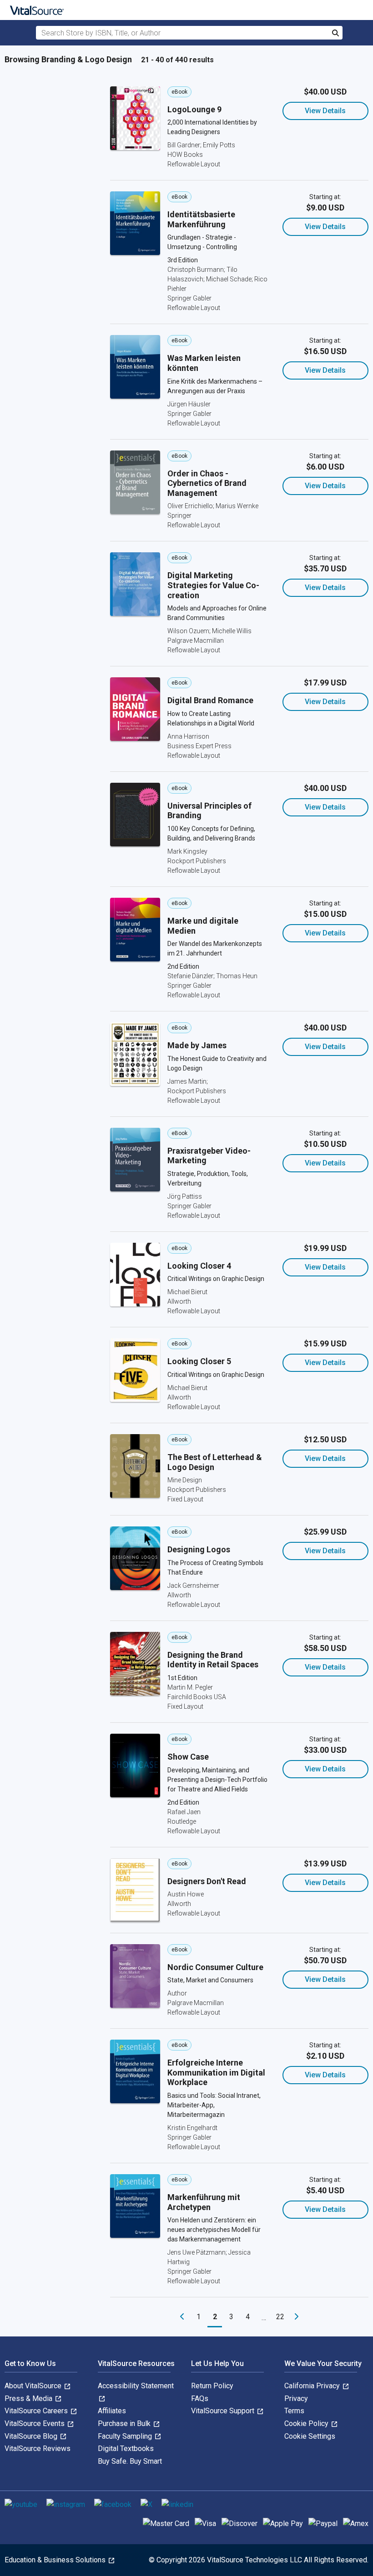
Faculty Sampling (126, 2436)
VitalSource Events (35, 2423)
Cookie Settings (310, 2436)
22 (280, 2317)
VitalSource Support (224, 2411)
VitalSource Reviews (38, 2448)
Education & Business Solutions (56, 2560)
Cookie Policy (307, 2423)
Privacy (296, 2398)
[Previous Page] (182, 2317)
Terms (294, 2411)
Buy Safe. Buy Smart (130, 2461)
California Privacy (313, 2386)
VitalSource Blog (32, 2436)
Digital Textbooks (126, 2448)
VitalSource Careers (37, 2411)
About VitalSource (34, 2386)
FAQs (200, 2398)
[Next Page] (297, 2317)
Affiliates (112, 2411)
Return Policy (212, 2386)
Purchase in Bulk (125, 2423)
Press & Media (29, 2398)
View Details (325, 111)
